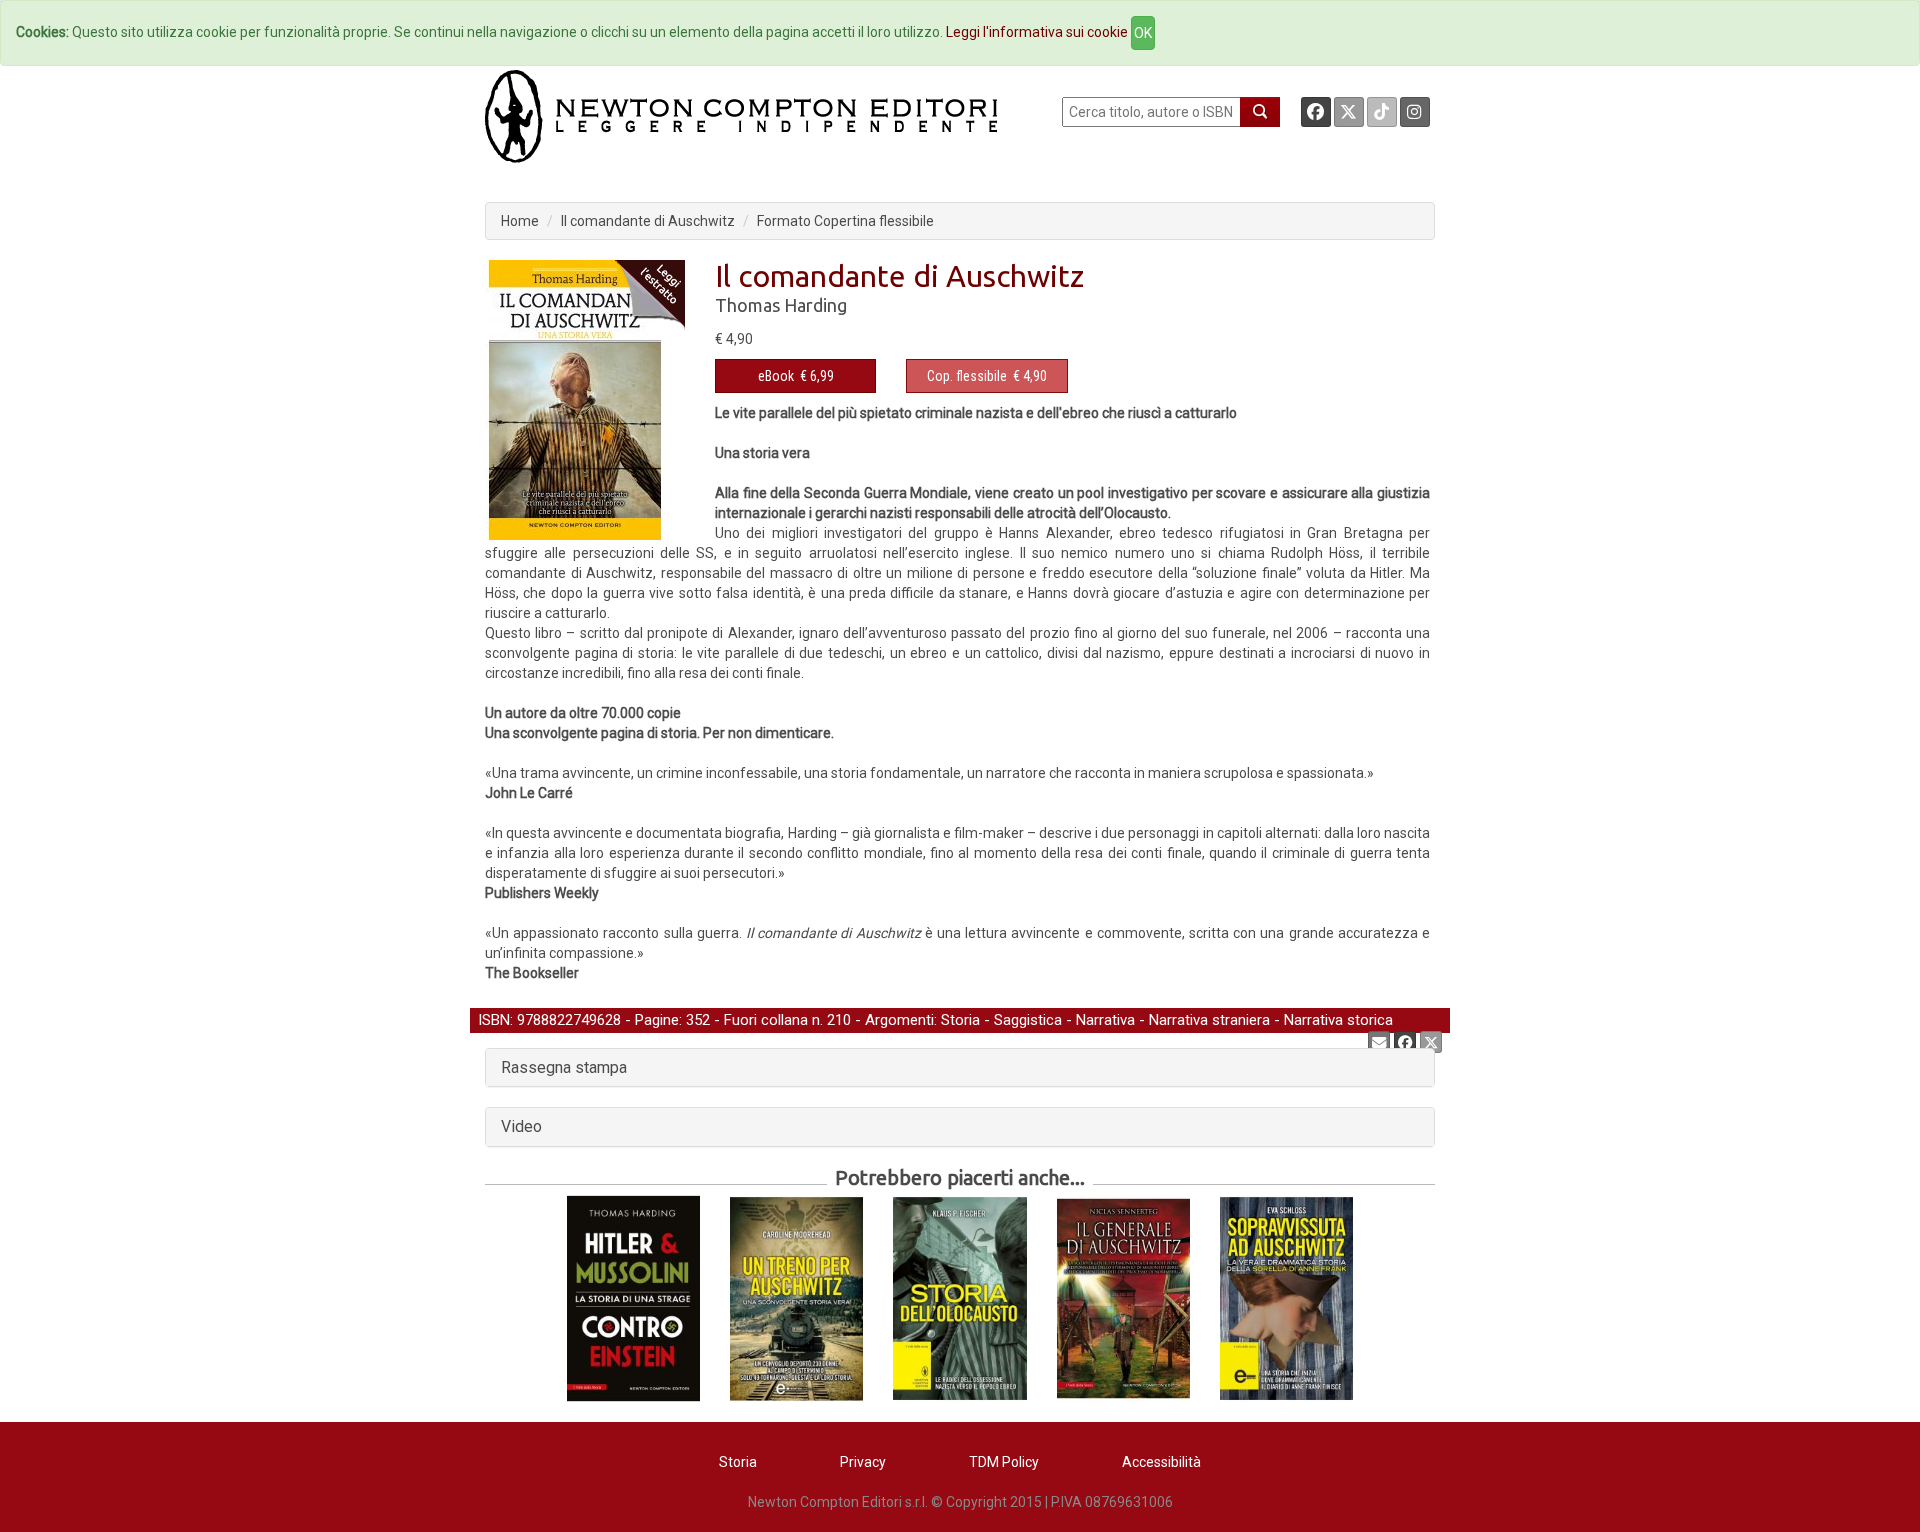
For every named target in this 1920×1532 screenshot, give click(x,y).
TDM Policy (1004, 1462)
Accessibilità (1161, 1462)
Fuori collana (766, 1020)
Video (521, 1126)
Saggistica (1028, 1020)
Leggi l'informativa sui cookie (1037, 32)
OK (1143, 33)
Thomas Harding (781, 305)
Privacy (863, 1462)
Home (520, 221)
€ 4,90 (987, 376)
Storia (960, 1020)
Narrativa (1105, 1020)
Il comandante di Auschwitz (648, 221)
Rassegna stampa (564, 1067)
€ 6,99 (796, 376)
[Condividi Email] (1379, 1042)
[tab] (960, 1068)
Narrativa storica (1338, 1020)
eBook (776, 376)
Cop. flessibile (967, 376)
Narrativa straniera (1209, 1020)
